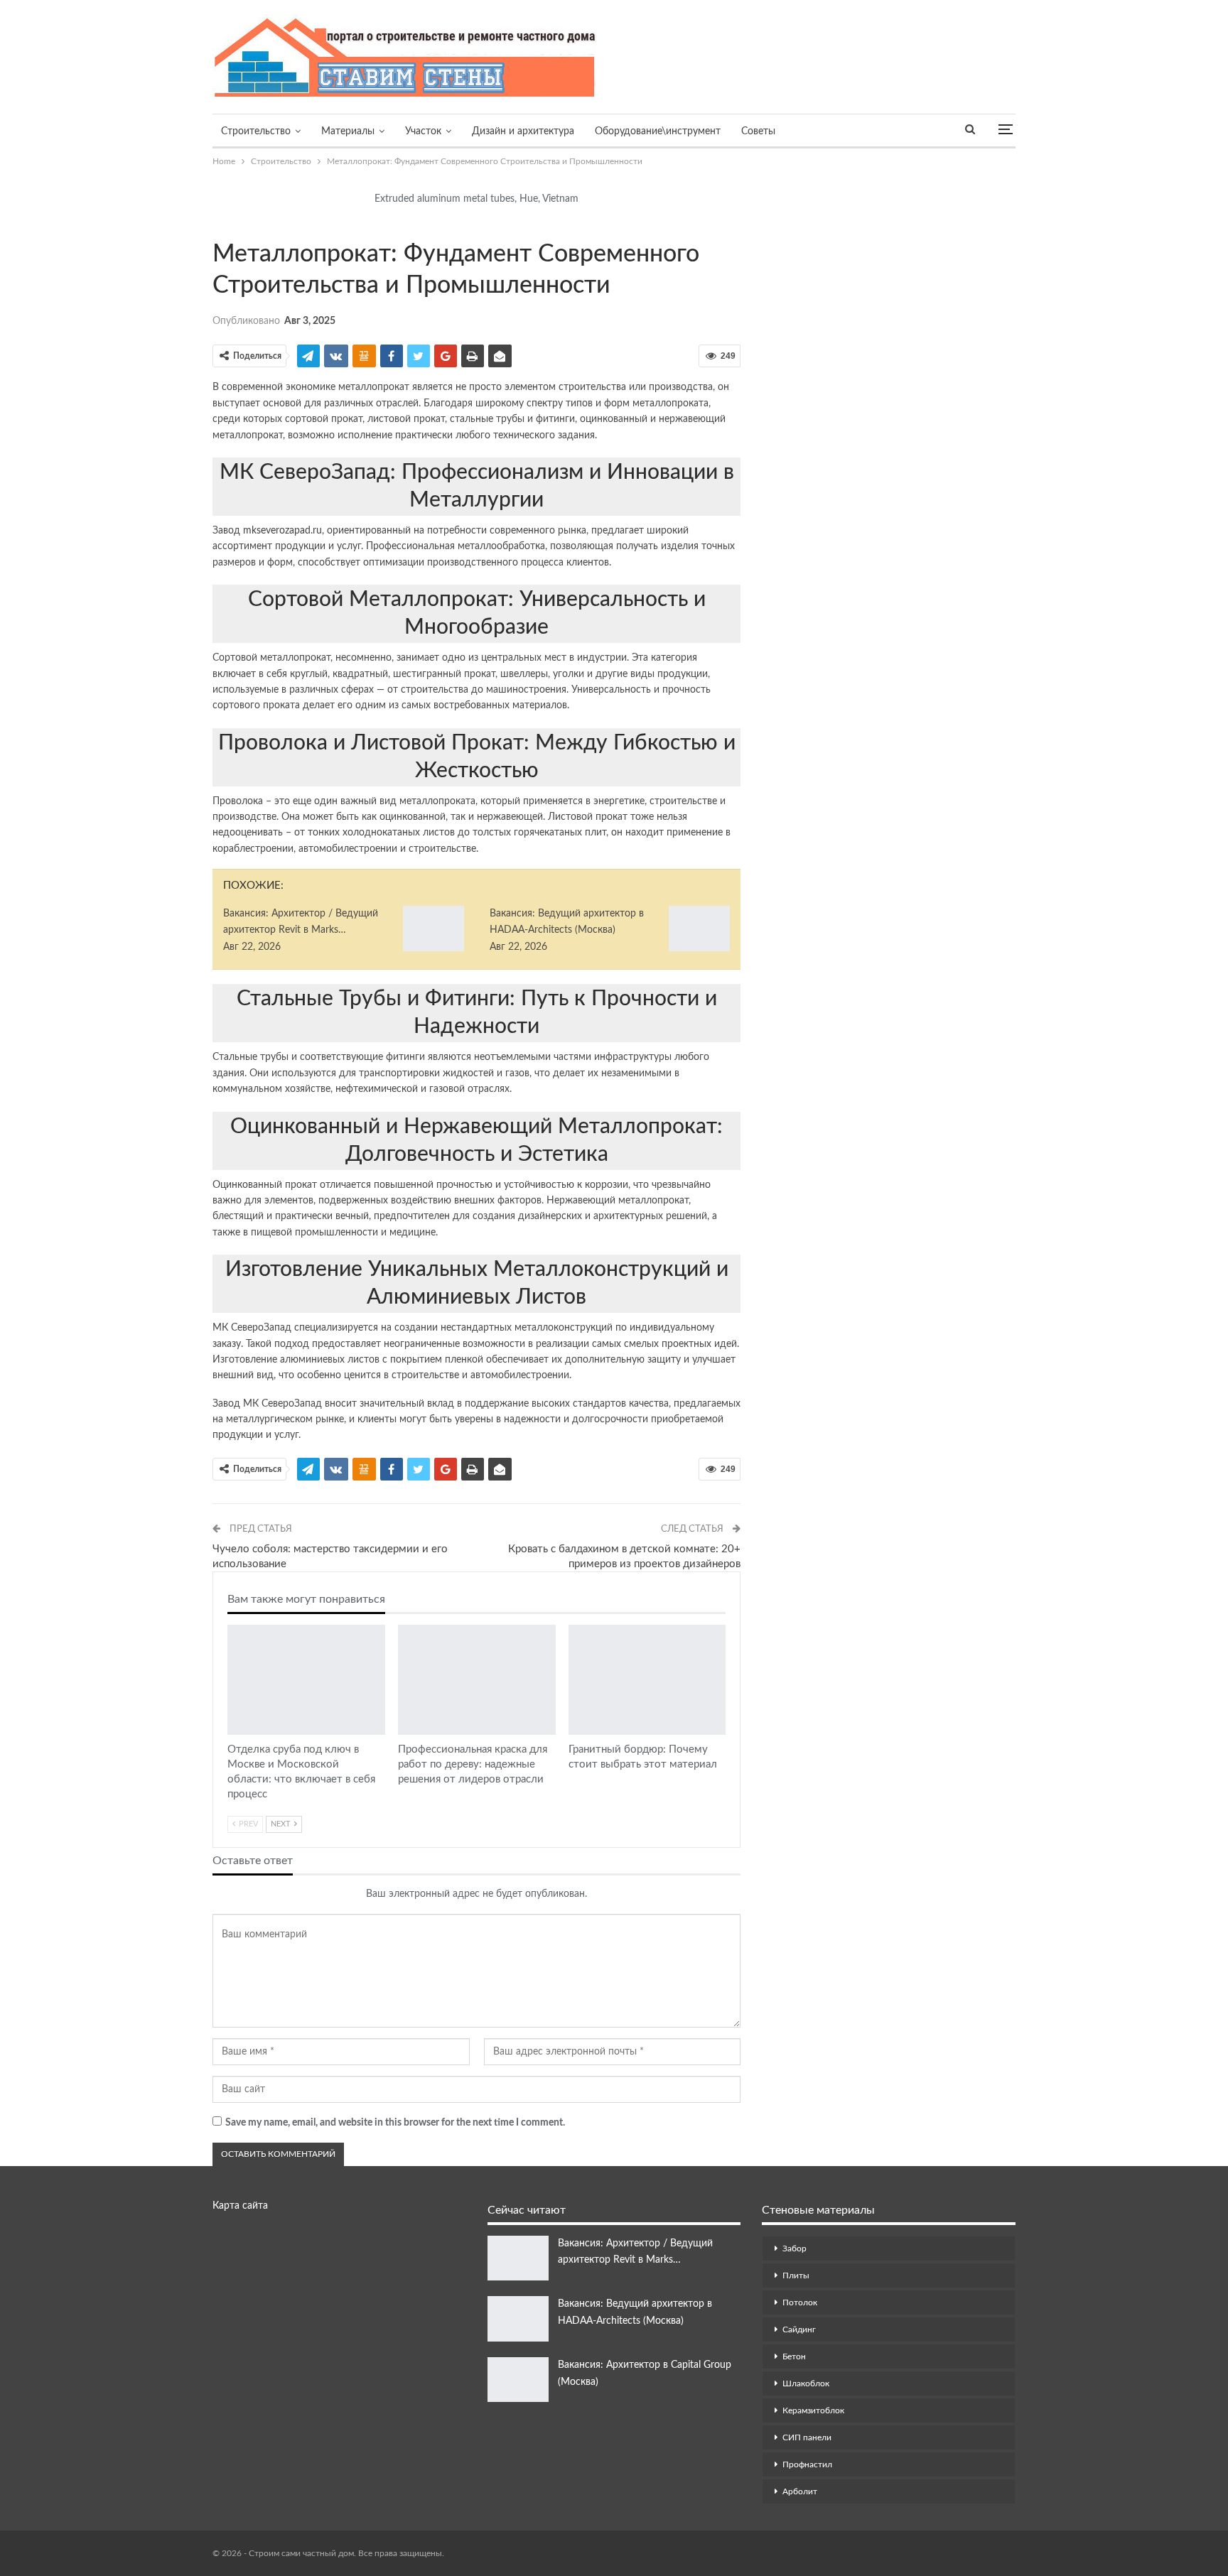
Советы (758, 131)
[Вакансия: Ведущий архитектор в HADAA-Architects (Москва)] (699, 929)
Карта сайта (240, 2206)
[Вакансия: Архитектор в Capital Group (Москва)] (518, 2380)
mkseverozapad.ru (282, 531)
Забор (795, 2248)
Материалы (348, 131)
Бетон (794, 2356)
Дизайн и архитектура (523, 131)
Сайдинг (799, 2329)
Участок (423, 131)
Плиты (796, 2275)
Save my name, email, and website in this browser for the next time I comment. (395, 2123)
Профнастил (807, 2464)
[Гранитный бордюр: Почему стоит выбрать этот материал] (647, 1680)
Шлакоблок (806, 2383)
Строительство (256, 131)
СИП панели (807, 2437)
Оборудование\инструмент (658, 131)
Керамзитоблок (813, 2410)
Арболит (800, 2491)
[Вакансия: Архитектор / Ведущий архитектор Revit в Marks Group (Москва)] (433, 929)
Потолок (800, 2302)
